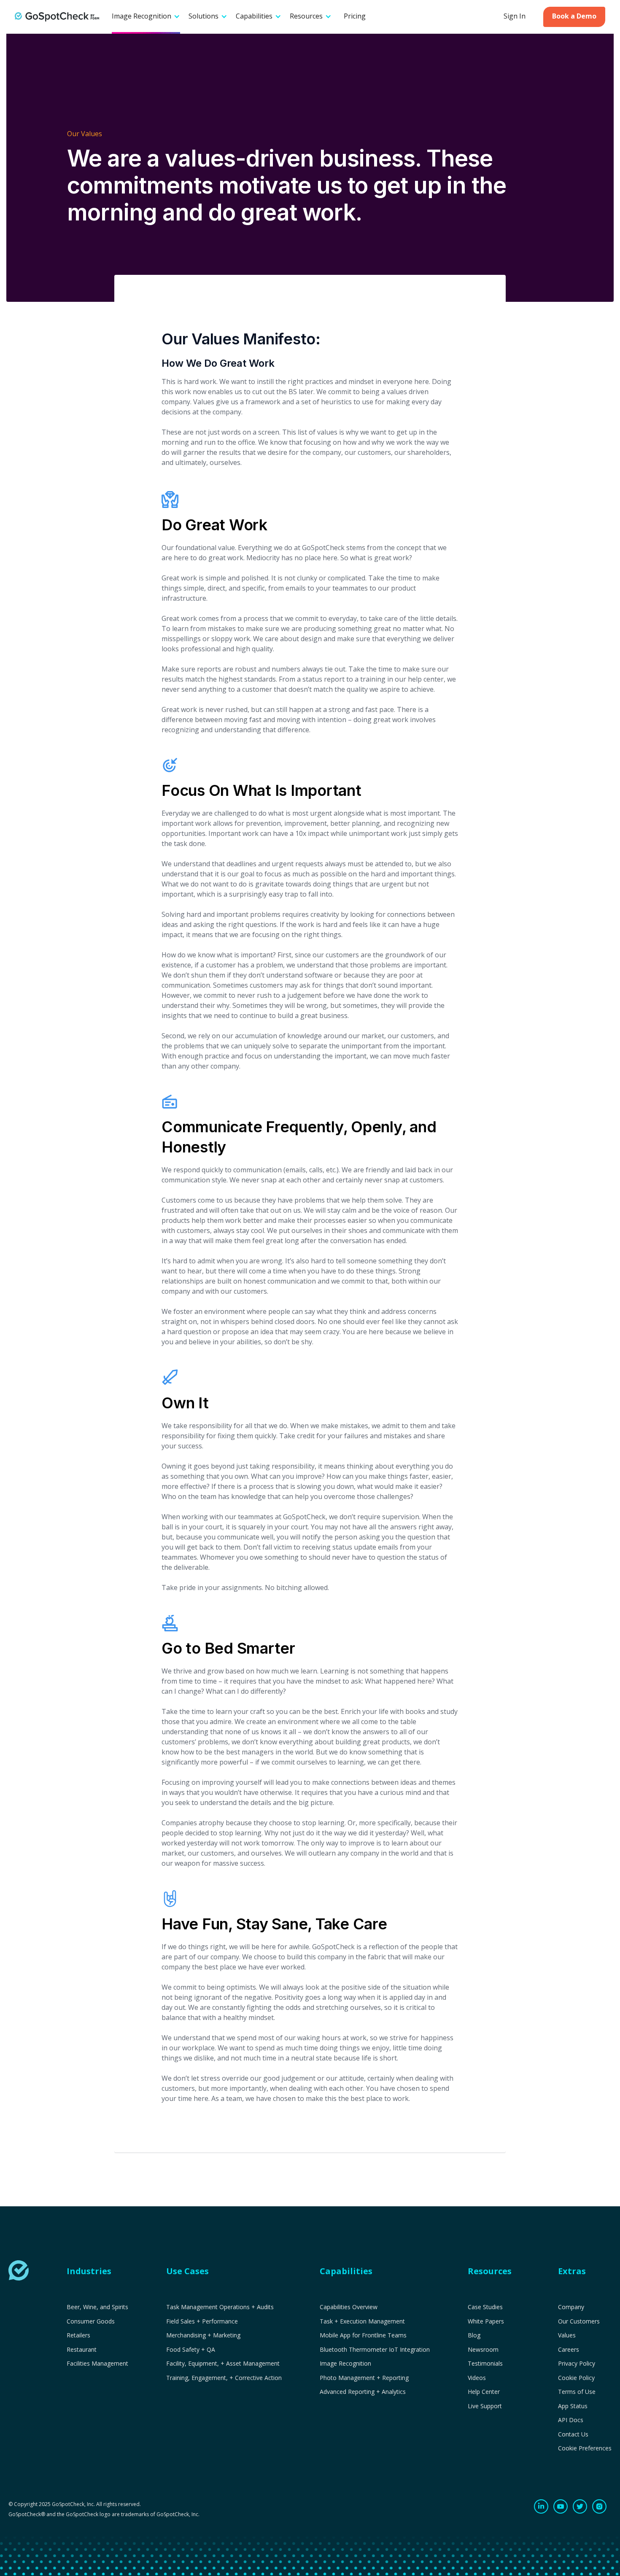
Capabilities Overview (349, 2307)
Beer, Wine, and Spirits (97, 2307)
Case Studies (485, 2307)
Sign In (515, 16)
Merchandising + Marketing (203, 2335)
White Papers (486, 2321)
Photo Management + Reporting (364, 2378)
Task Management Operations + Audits (220, 2307)
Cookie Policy (576, 2378)
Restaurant (82, 2350)
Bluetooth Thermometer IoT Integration (375, 2350)
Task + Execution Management (362, 2321)
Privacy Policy (577, 2364)
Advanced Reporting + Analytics (363, 2392)
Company (571, 2307)
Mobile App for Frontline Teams (363, 2335)
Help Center (484, 2392)
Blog (474, 2335)
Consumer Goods (91, 2321)
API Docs (571, 2420)
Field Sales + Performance (202, 2321)
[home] (57, 17)
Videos (477, 2378)
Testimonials (485, 2364)
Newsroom (483, 2350)
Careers (569, 2350)
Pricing (355, 16)
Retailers (78, 2335)
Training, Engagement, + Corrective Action (224, 2378)
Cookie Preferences (585, 2448)
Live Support (485, 2406)
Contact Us (573, 2434)
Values (567, 2335)
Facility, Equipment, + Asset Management (223, 2364)
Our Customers (579, 2321)
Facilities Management (97, 2364)
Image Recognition (345, 2364)
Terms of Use (577, 2392)
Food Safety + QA (191, 2350)
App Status (573, 2406)
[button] (146, 17)
